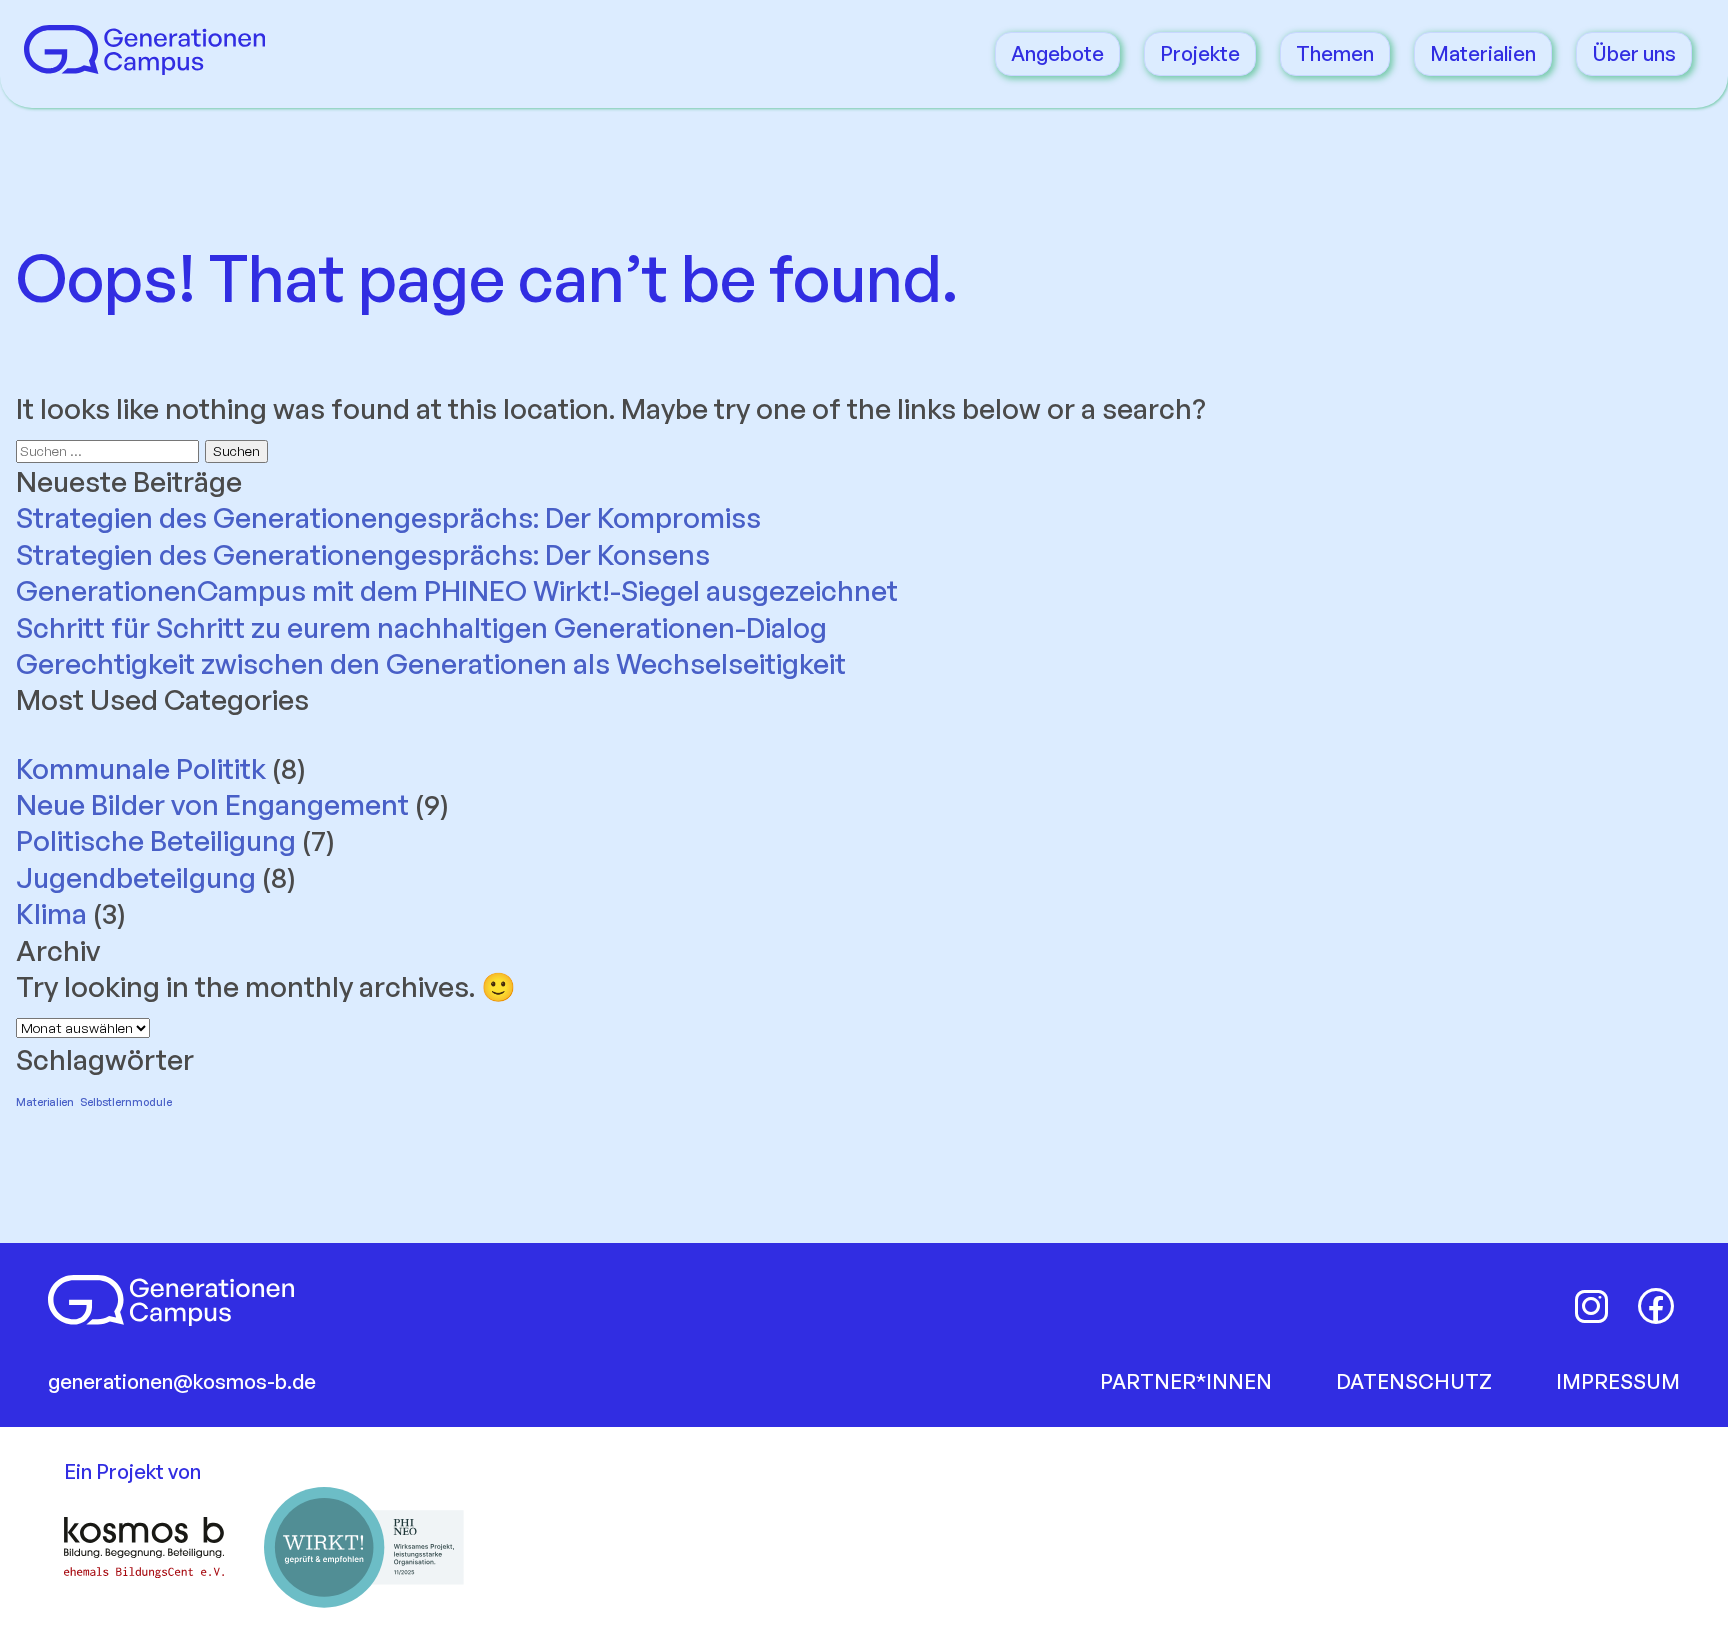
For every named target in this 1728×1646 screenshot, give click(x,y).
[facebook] (1656, 1306)
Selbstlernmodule (126, 1102)
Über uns (1634, 53)
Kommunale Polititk (141, 768)
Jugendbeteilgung (136, 877)
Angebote (1057, 53)
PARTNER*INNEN (1186, 1381)
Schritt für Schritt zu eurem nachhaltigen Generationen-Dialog (421, 627)
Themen (1335, 53)
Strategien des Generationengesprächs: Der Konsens (363, 554)
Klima (51, 913)
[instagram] (1592, 1306)
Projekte (1200, 53)
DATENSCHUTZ (1414, 1381)
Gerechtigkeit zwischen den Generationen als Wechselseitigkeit (431, 663)
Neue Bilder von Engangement (212, 804)
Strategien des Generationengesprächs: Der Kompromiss (388, 517)
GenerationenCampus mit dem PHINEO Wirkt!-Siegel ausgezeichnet (460, 590)
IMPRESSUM (1618, 1381)
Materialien (1483, 53)
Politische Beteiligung (156, 840)
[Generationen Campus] (144, 64)
